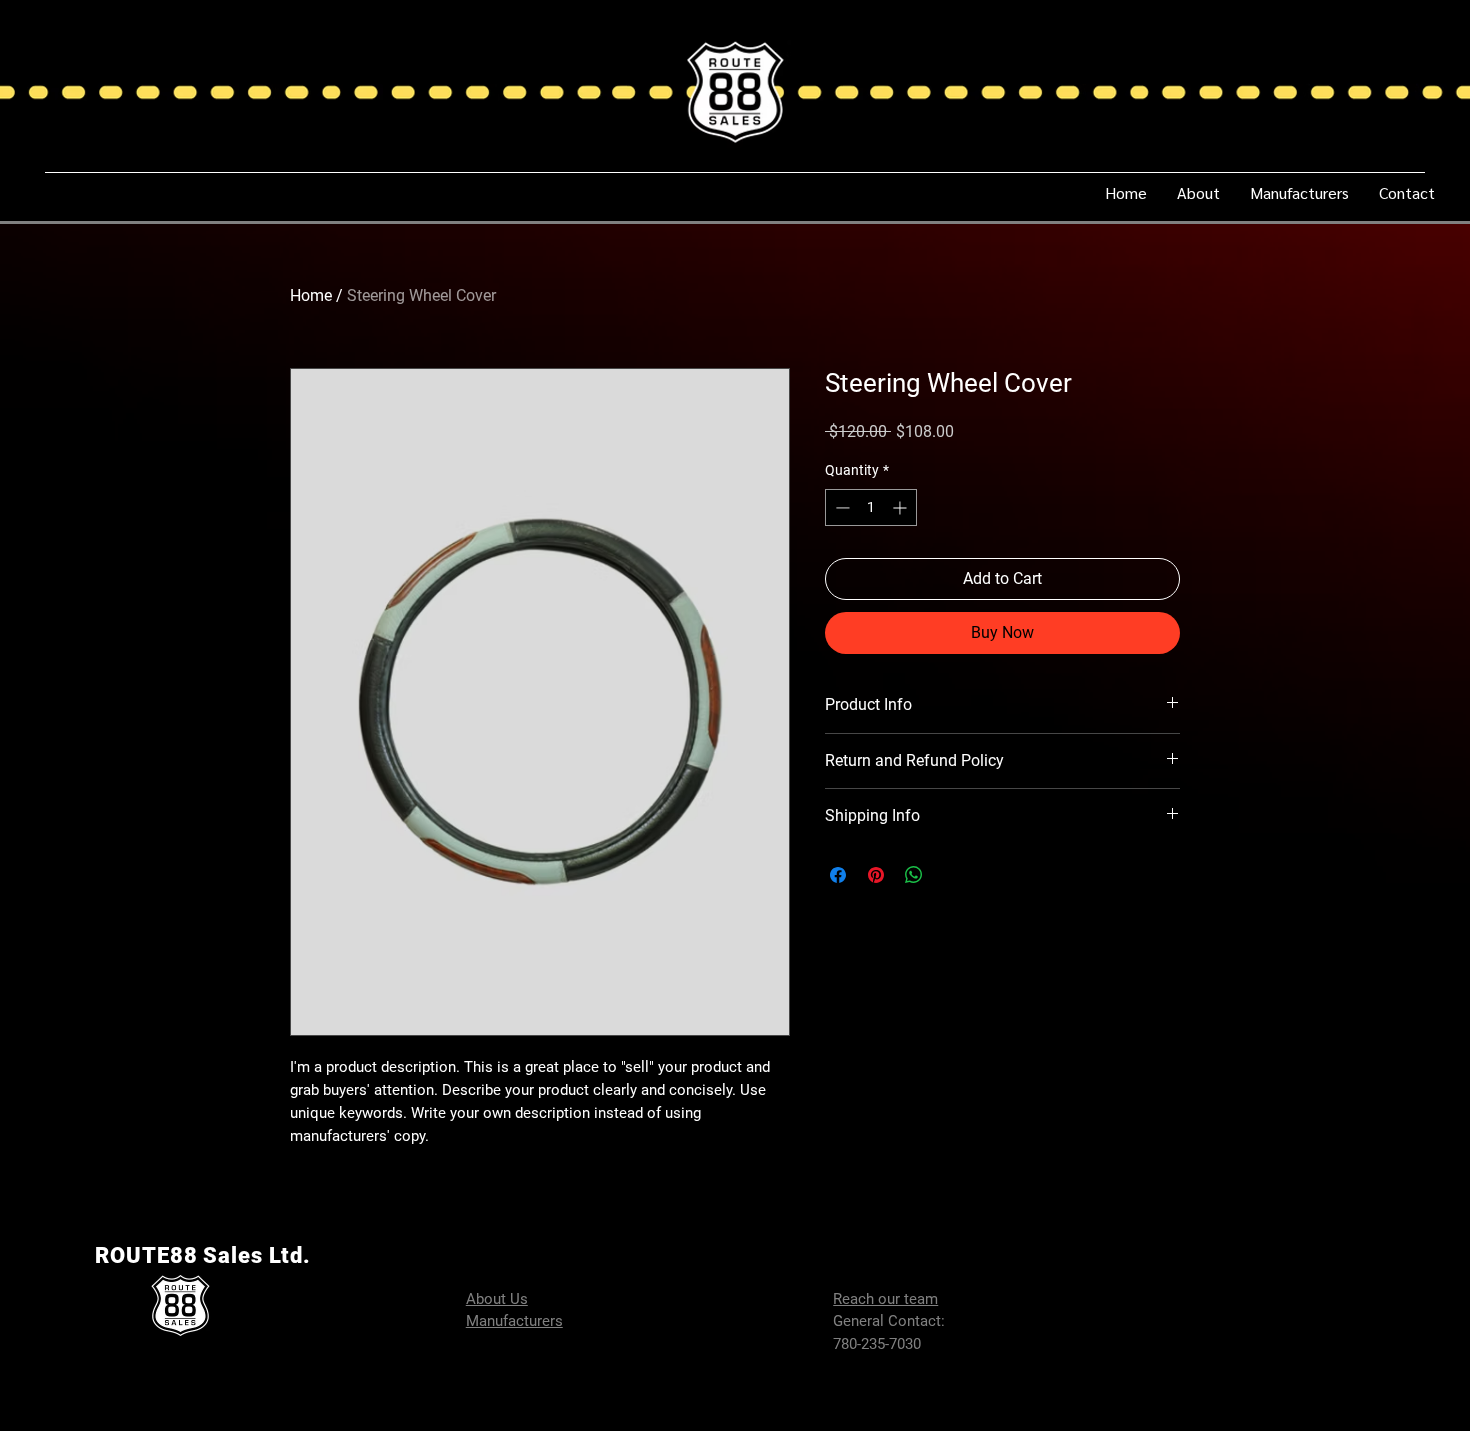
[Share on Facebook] (838, 875)
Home (311, 295)
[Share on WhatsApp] (914, 875)
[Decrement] (840, 507)
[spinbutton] (871, 507)
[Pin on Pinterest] (876, 875)
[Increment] (901, 507)
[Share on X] (952, 875)
